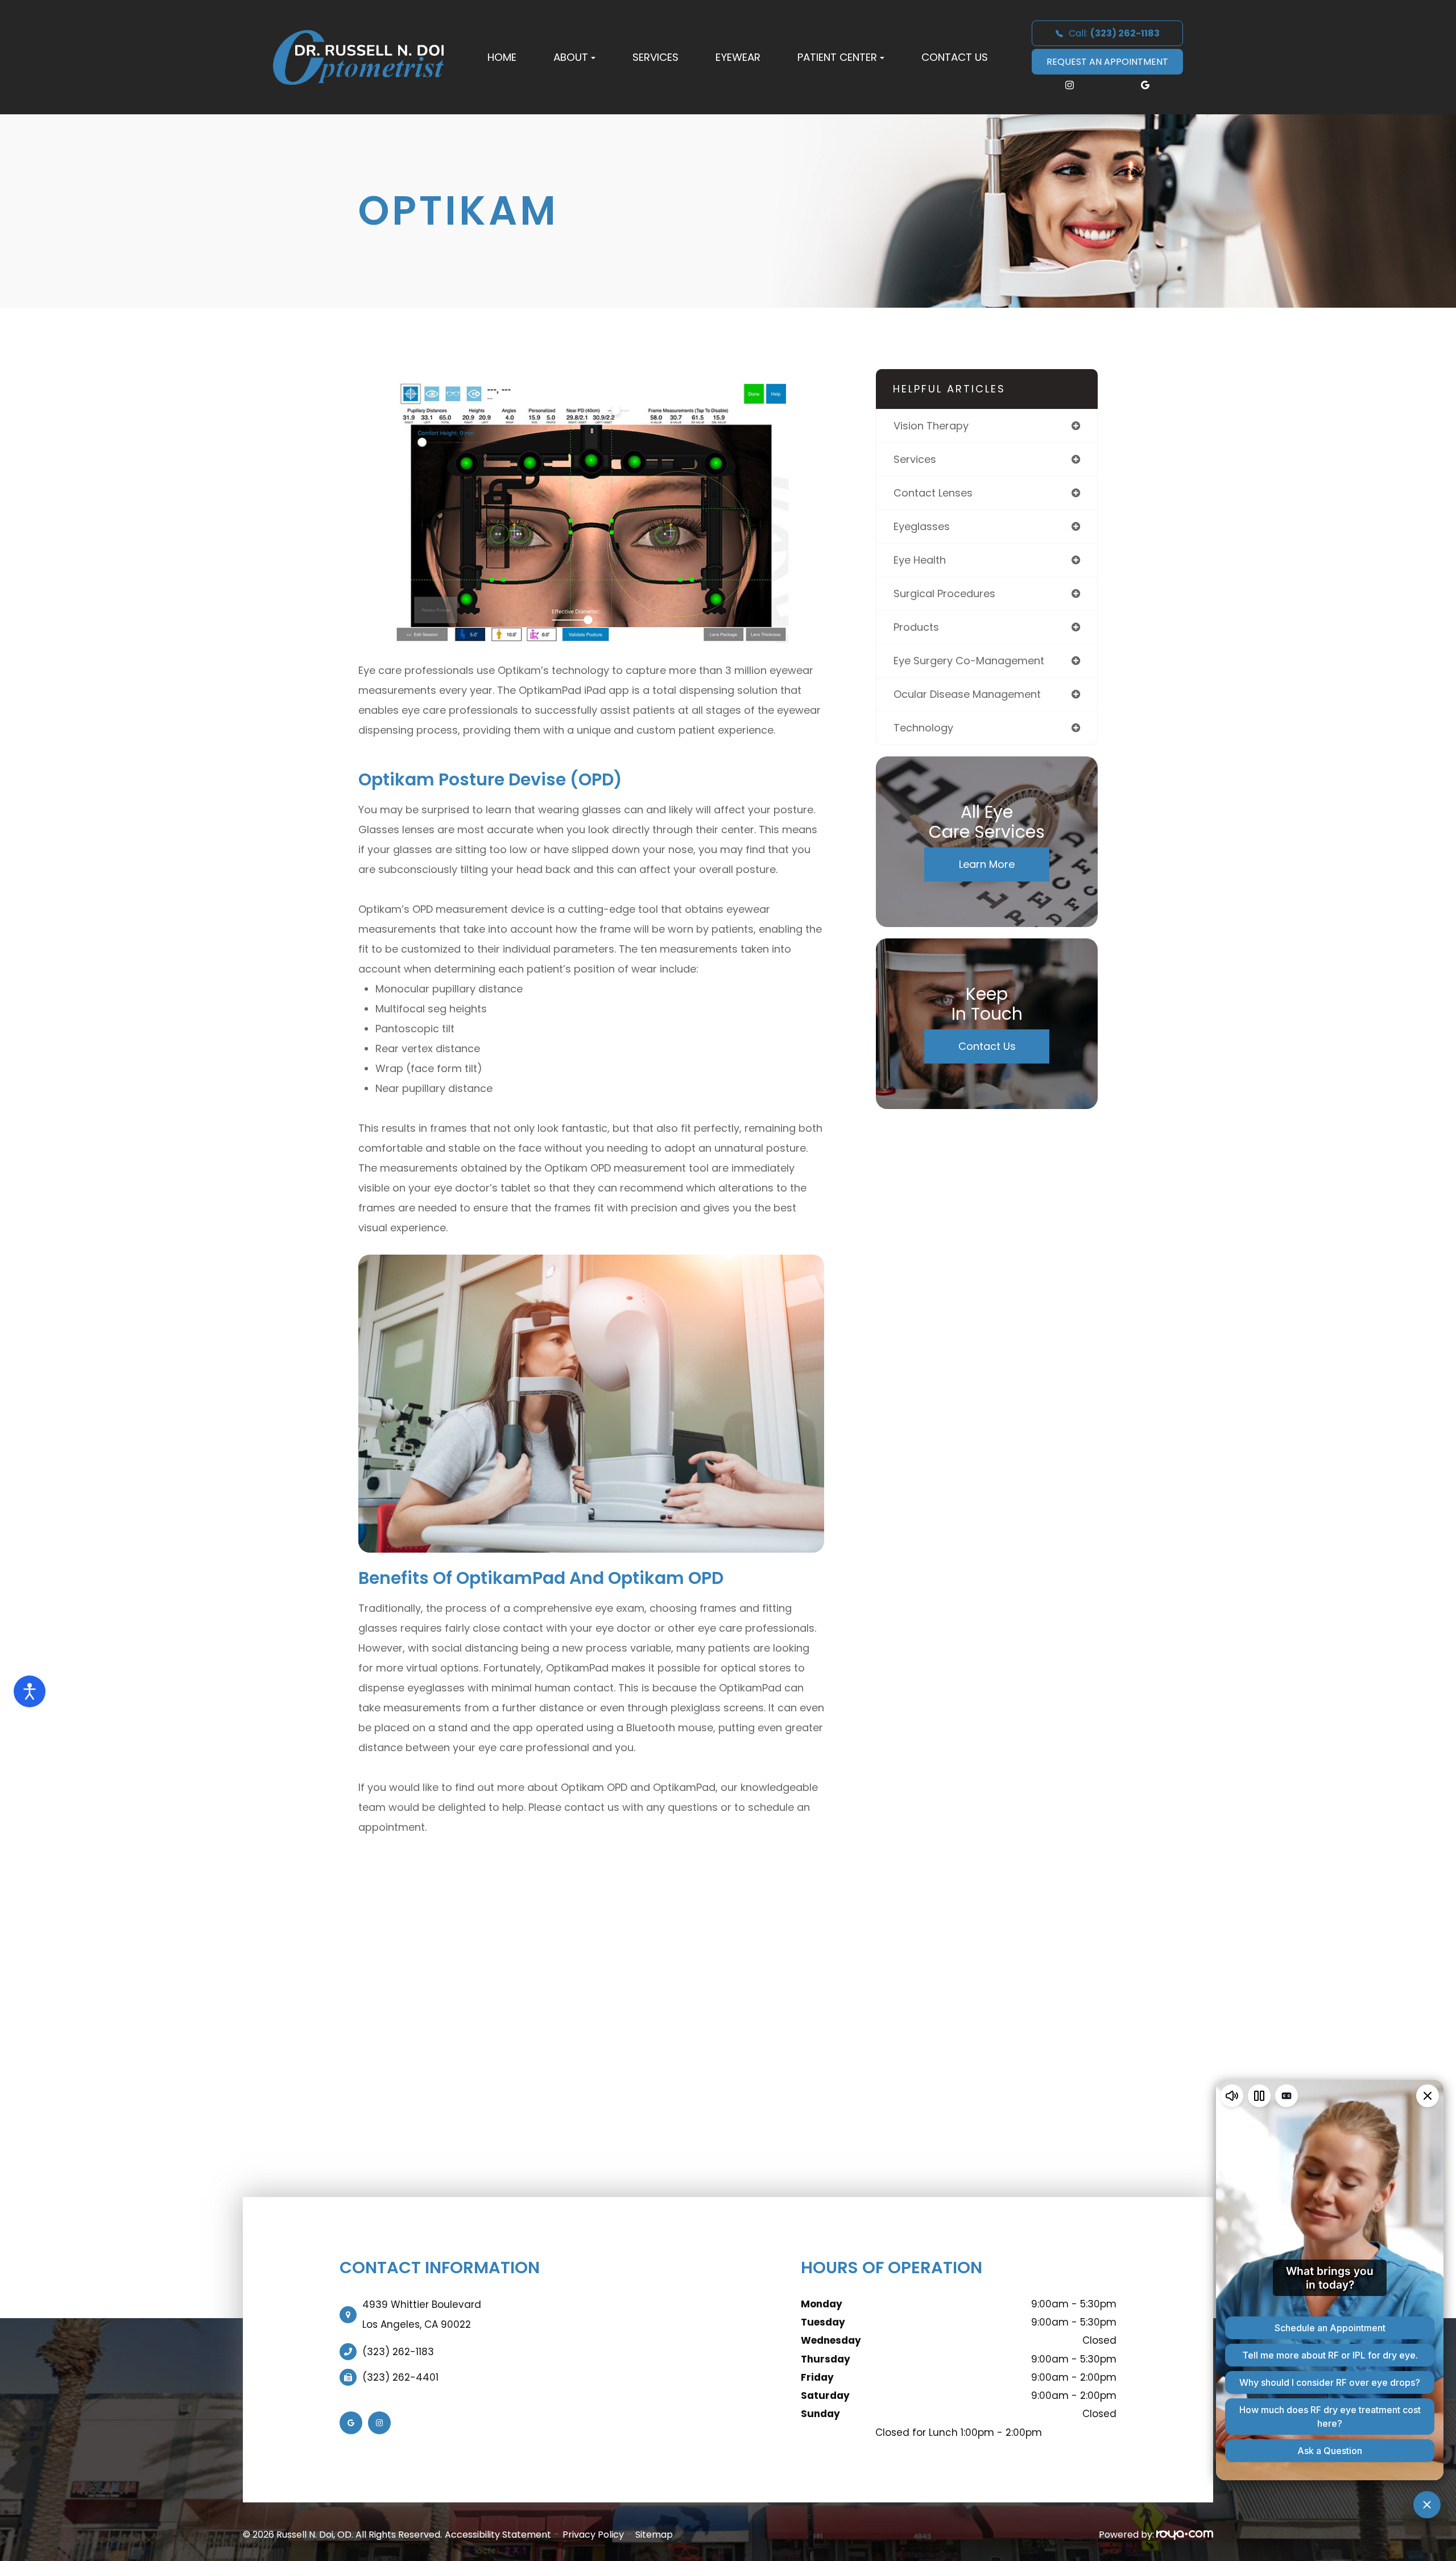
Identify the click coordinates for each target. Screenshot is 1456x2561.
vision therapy (931, 426)
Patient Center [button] (837, 57)
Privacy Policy (593, 2535)
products (916, 627)
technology (923, 728)
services (915, 459)
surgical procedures (944, 593)
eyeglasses (922, 526)
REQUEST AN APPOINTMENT (1107, 62)
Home (502, 57)
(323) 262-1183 (398, 2352)
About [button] (571, 57)
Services (655, 57)
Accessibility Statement (498, 2535)
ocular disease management (967, 694)
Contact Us (955, 57)
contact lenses (933, 493)
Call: (1114, 33)
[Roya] (1185, 2535)
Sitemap (654, 2535)
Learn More (987, 864)
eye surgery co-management (969, 661)
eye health (920, 560)
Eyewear (738, 57)
